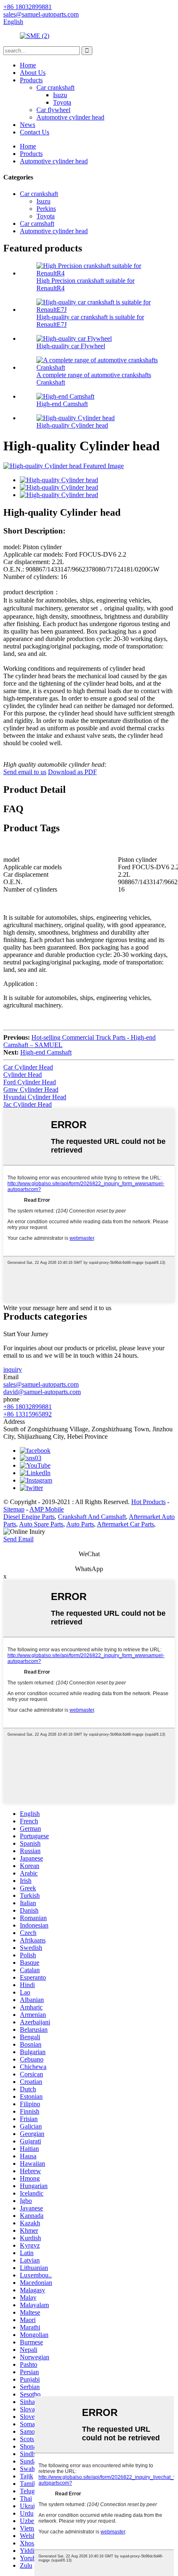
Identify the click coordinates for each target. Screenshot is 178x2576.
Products (31, 80)
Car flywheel (53, 110)
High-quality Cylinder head (72, 425)
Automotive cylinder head (70, 117)
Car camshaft (37, 224)
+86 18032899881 (28, 1407)
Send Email (18, 1539)
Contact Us (35, 132)
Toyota (62, 102)
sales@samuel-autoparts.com (41, 1384)
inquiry (13, 1369)
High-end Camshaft (62, 404)
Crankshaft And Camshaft (92, 1517)
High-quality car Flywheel (71, 346)
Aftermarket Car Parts (125, 1524)
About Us (33, 73)
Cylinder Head (23, 1075)
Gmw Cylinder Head (31, 1089)
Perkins (46, 209)
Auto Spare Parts (41, 1524)
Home (28, 65)
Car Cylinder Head (28, 1067)
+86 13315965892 (28, 1414)
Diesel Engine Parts (29, 1517)
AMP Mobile (47, 1509)
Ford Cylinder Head (30, 1082)
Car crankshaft (55, 87)
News (28, 125)
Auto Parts (80, 1524)
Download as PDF (72, 772)
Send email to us (25, 772)
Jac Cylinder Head (28, 1104)
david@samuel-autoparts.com (42, 1392)
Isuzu (60, 95)
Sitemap (14, 1509)
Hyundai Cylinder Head (35, 1097)
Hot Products (148, 1502)
